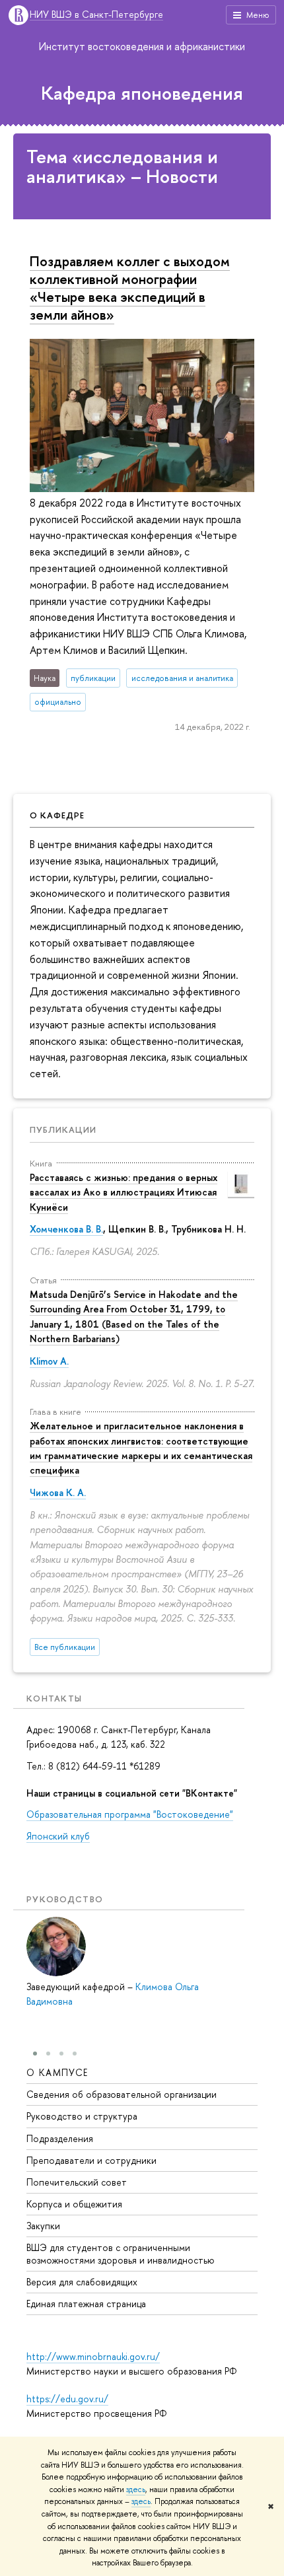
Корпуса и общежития (74, 2204)
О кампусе (57, 2072)
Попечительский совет (77, 2182)
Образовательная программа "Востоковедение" (130, 1814)
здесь (136, 2489)
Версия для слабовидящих (82, 2282)
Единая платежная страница (86, 2304)
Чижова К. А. (58, 1492)
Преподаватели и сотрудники (91, 2160)
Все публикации (65, 1647)
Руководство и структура (82, 2116)
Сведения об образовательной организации (122, 2094)
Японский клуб (58, 1836)
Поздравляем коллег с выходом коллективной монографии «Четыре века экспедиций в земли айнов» (130, 288)
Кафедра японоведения (142, 93)
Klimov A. (49, 1361)
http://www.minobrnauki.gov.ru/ (93, 2356)
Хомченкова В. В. (66, 1229)
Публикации (63, 1129)
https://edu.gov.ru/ (67, 2399)
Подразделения (60, 2138)
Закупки (43, 2226)
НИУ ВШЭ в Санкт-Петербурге (96, 15)
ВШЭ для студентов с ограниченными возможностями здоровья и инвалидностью (121, 2253)
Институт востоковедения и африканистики (142, 46)
